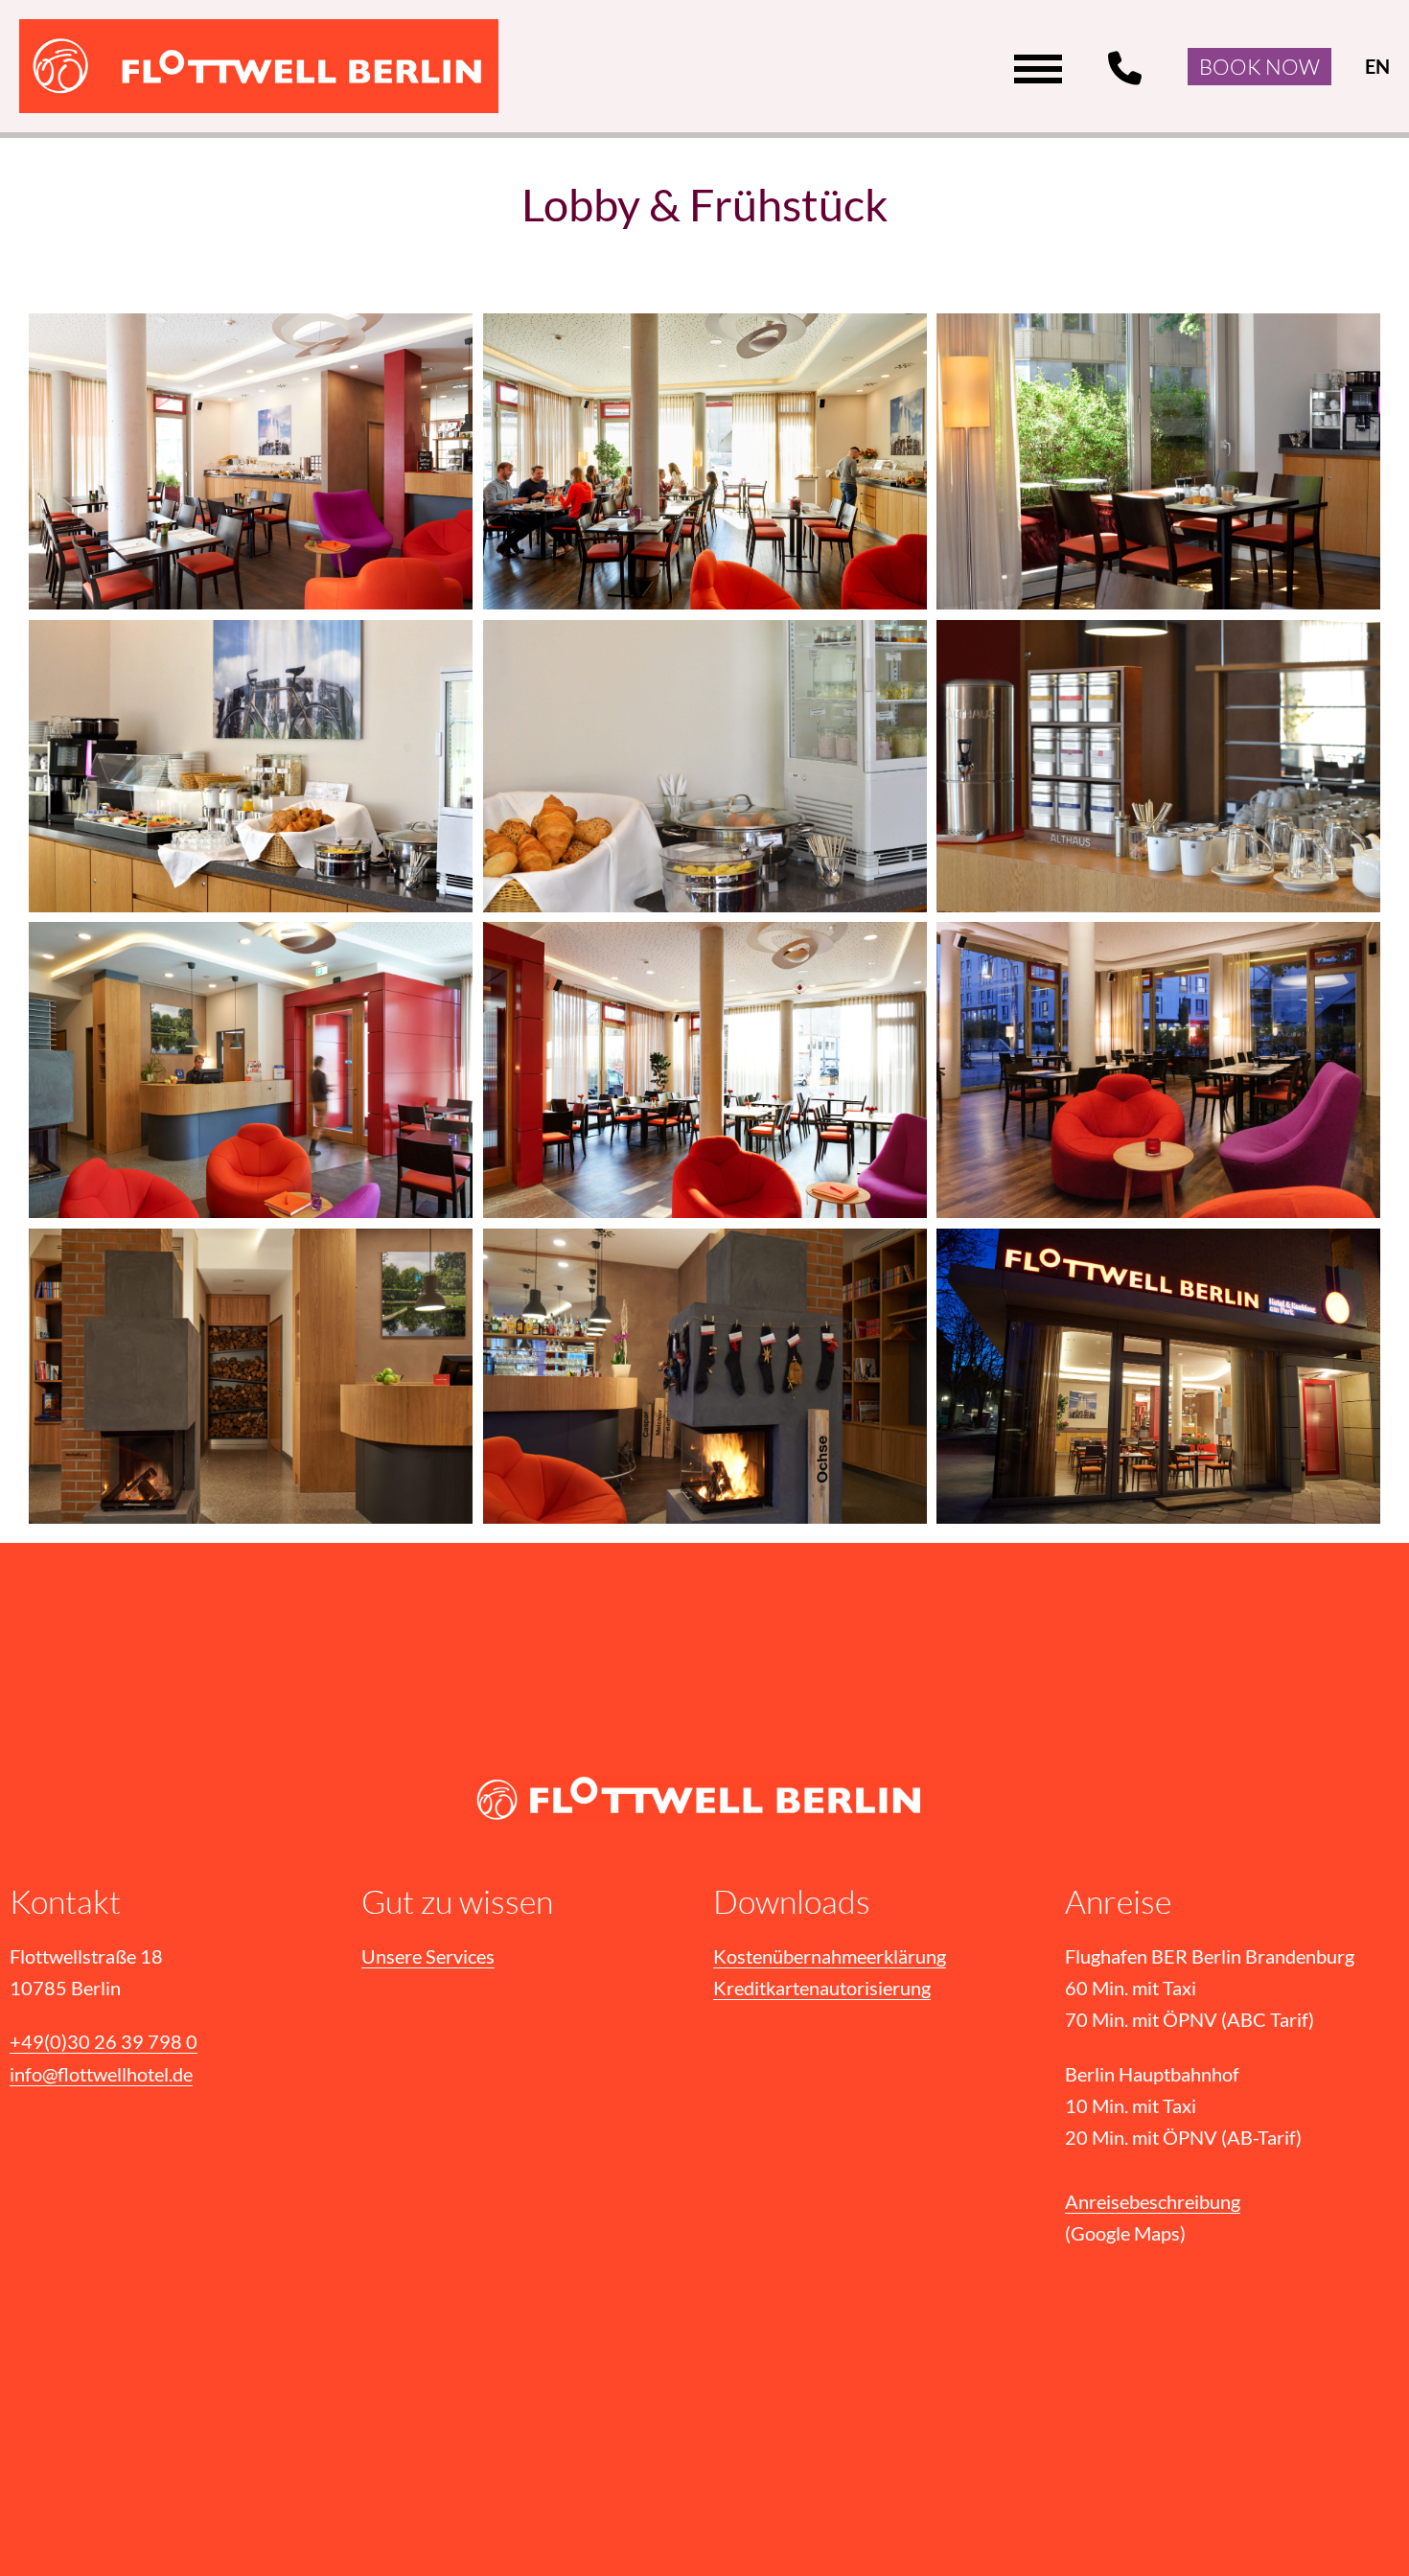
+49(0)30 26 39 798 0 (1129, 69)
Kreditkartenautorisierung (822, 1988)
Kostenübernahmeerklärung (830, 1956)
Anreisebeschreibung (1153, 2202)
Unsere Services (428, 1956)
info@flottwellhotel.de (101, 2074)
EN (1377, 66)
